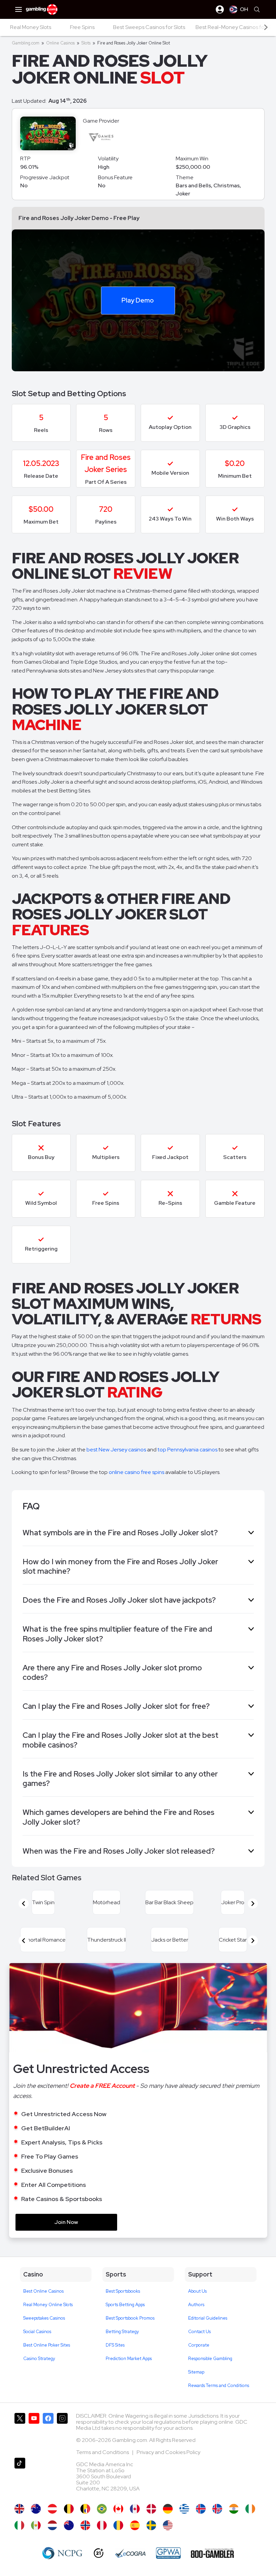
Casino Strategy (39, 2359)
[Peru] (102, 2525)
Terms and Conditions (103, 2452)
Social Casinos (37, 2332)
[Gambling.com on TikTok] (20, 2477)
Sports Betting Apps (125, 2305)
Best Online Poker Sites (47, 2345)
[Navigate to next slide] (253, 1904)
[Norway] (85, 2525)
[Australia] (36, 2509)
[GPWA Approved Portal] (168, 2553)
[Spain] (135, 2525)
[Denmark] (151, 2509)
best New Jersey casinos (116, 1450)
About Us (197, 2291)
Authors (196, 2305)
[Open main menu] (19, 9)
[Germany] (168, 2509)
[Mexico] (36, 2525)
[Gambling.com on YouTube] (34, 2433)
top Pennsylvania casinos (187, 1450)
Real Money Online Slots (48, 2305)
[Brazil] (102, 2509)
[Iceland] (201, 2509)
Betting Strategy (122, 2332)
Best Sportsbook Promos (130, 2318)
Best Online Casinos (43, 2291)
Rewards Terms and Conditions (219, 2385)
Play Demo (138, 300)
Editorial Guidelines (208, 2318)
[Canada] (135, 2509)
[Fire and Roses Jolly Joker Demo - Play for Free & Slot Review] (19, 2509)
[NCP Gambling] (62, 2553)
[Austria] (52, 2509)
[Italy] (19, 2525)
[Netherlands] (52, 2525)
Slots (86, 43)
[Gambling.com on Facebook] (48, 2433)
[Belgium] (69, 2509)
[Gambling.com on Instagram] (62, 2433)
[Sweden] (151, 2525)
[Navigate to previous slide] (24, 1904)
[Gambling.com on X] (20, 2433)
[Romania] (118, 2525)
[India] (234, 2509)
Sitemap (196, 2372)
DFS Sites (115, 2345)
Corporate (199, 2345)
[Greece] (184, 2509)
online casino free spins (136, 1472)
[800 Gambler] (212, 2553)
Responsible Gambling (210, 2359)
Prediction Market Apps (129, 2359)
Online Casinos (60, 43)
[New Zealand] (69, 2525)
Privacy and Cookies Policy (168, 2452)
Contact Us (199, 2332)
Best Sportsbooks (123, 2291)
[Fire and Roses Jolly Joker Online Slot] (118, 2509)
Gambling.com (26, 43)
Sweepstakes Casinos (44, 2318)
